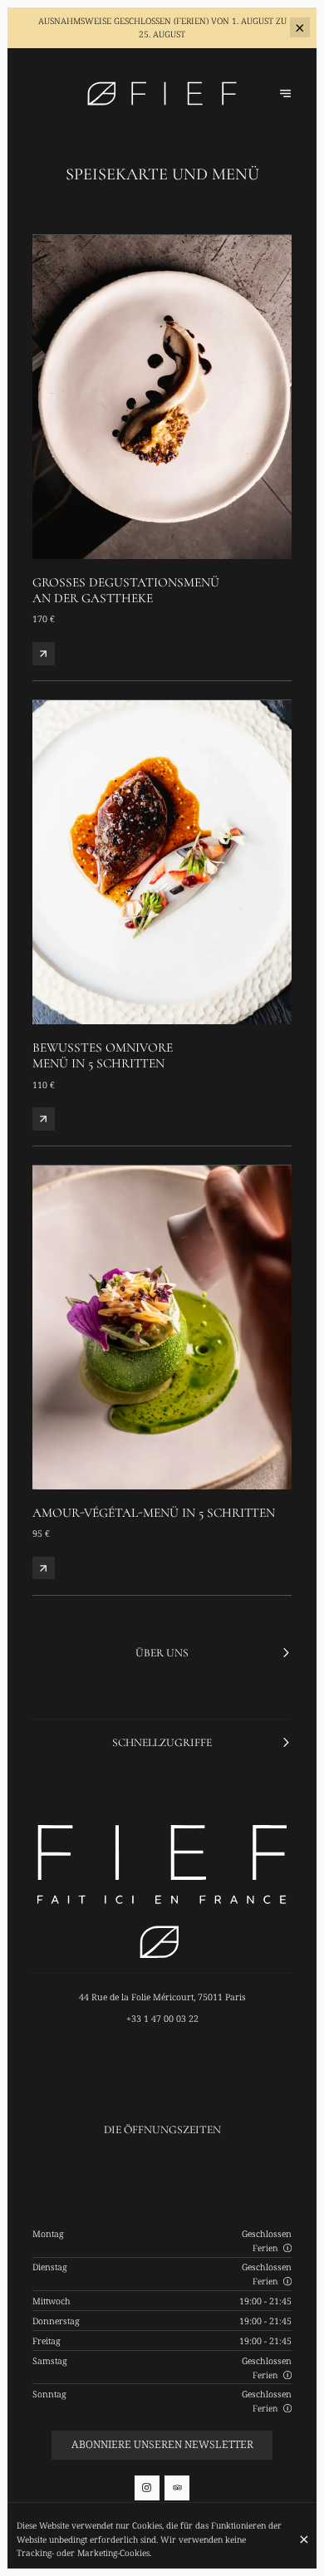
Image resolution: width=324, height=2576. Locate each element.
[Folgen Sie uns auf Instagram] (147, 2488)
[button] (287, 2248)
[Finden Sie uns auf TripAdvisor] (177, 2488)
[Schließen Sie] (304, 2539)
